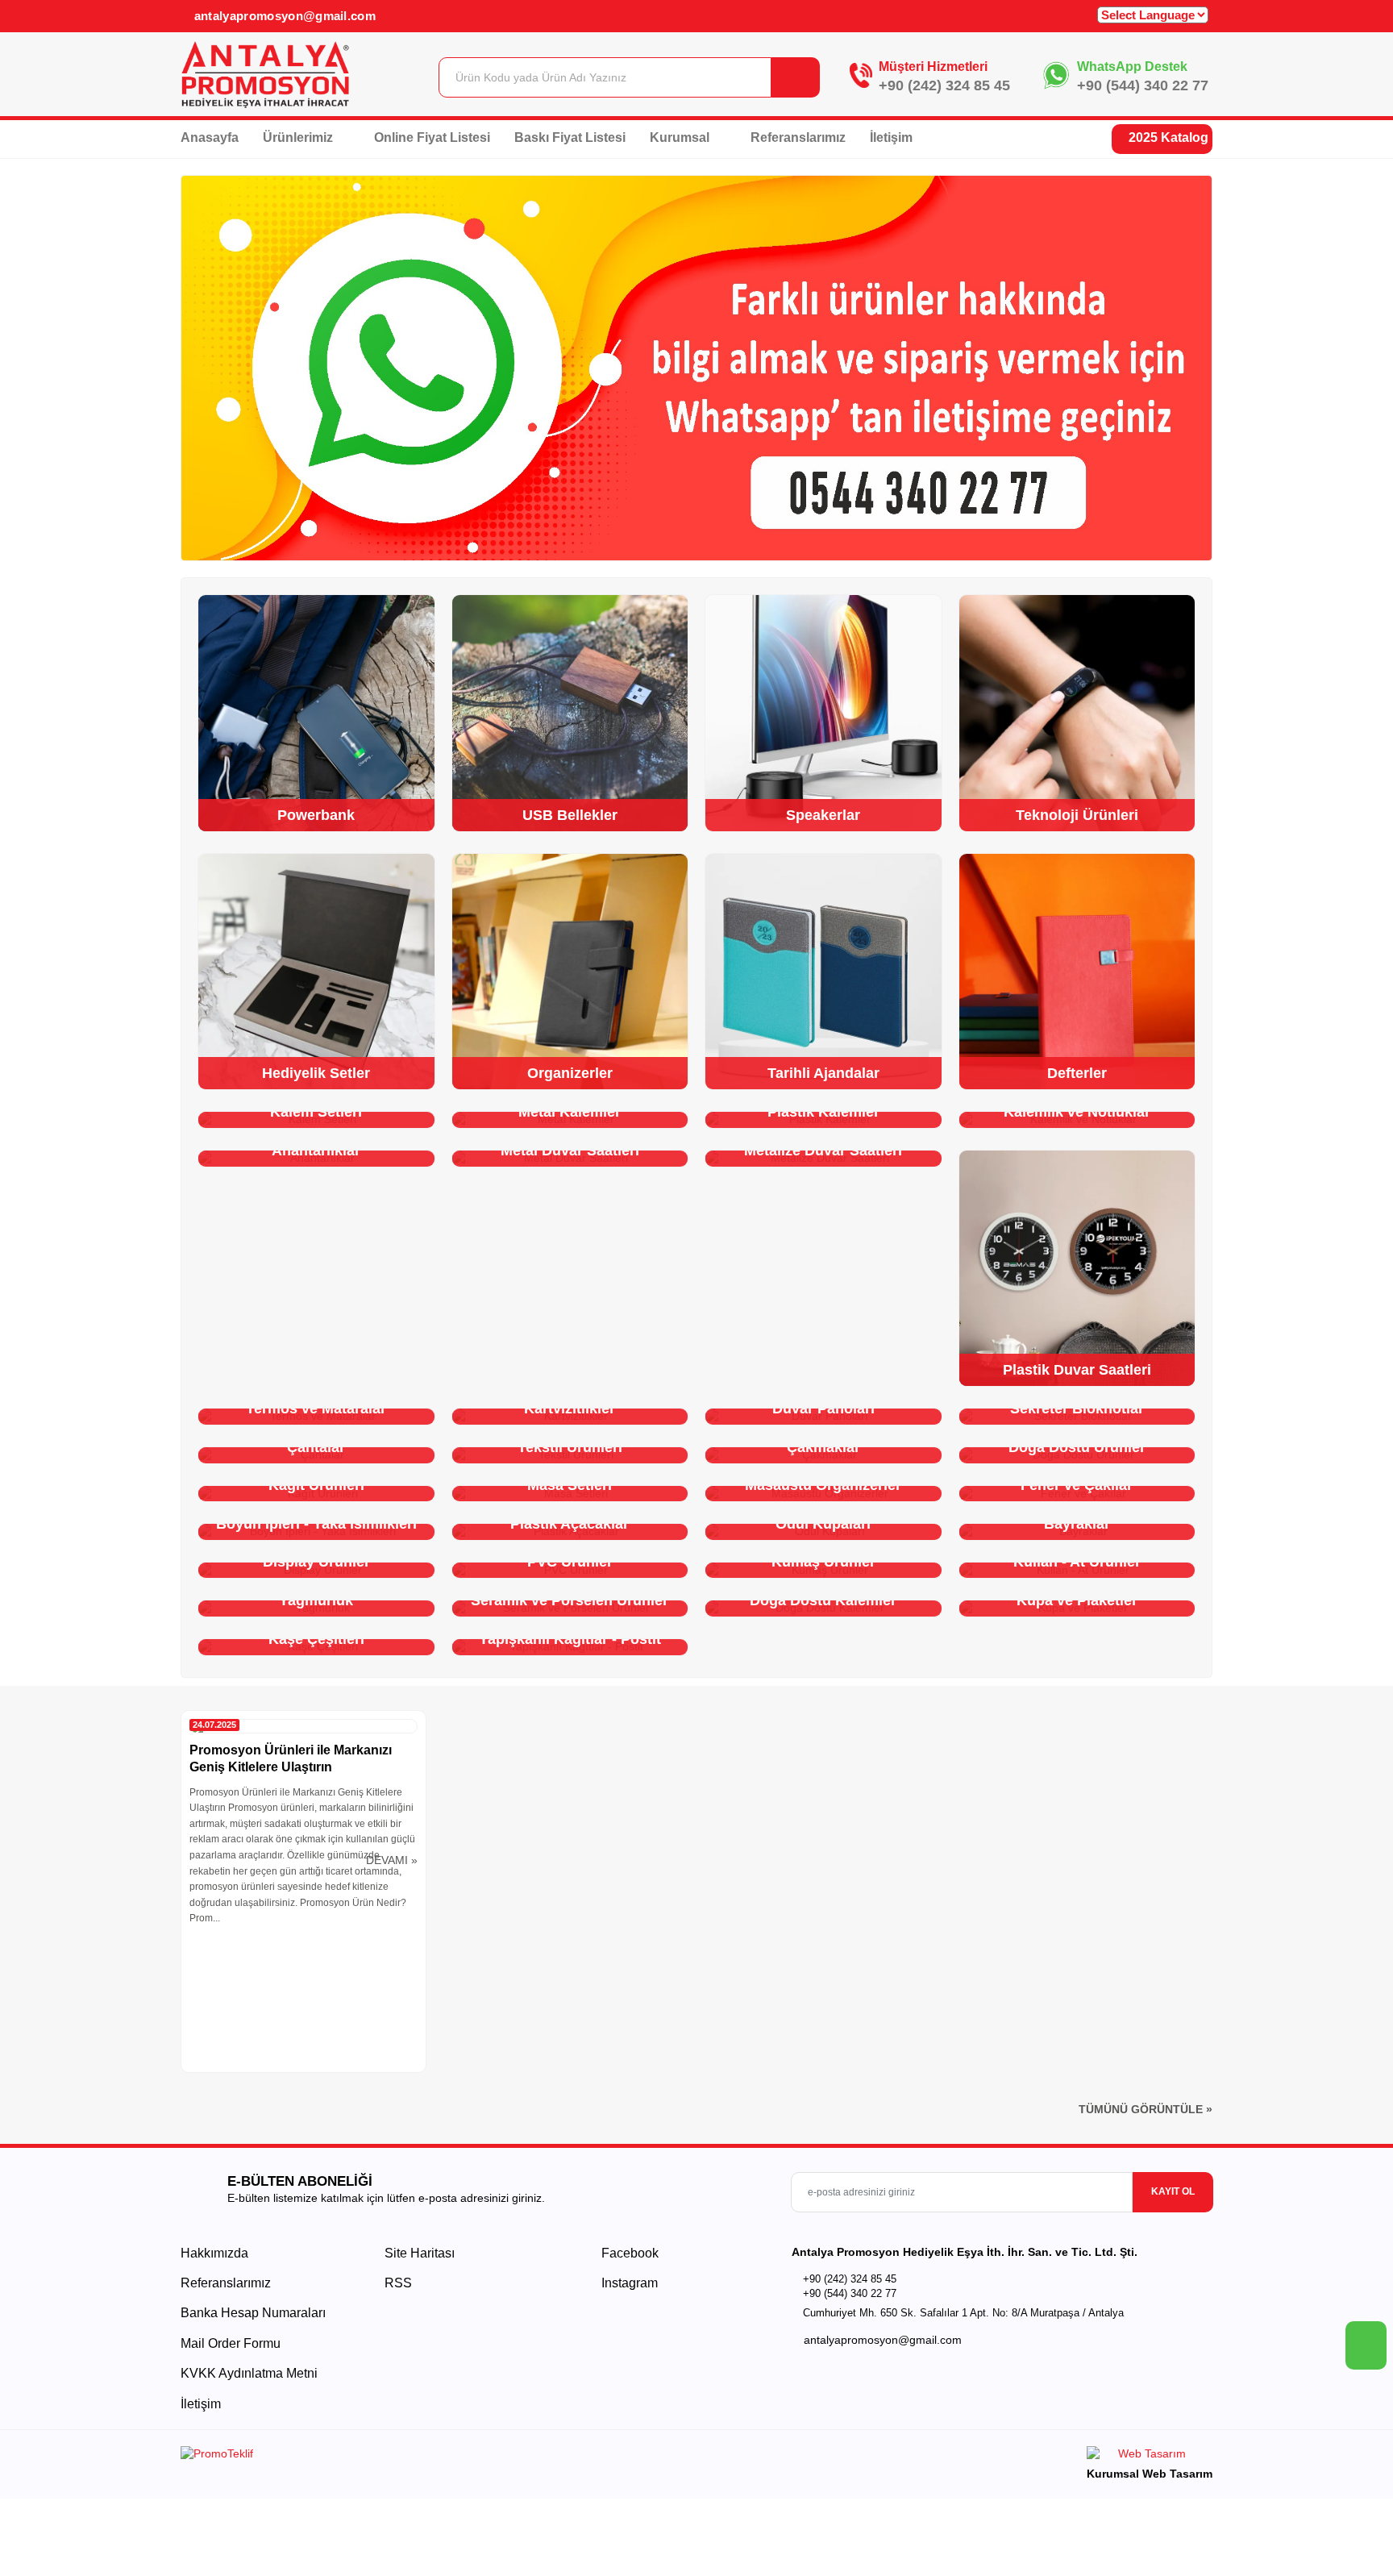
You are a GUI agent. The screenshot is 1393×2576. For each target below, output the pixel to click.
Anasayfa (210, 137)
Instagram (628, 2283)
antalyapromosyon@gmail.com (283, 16)
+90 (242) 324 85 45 (944, 85)
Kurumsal (681, 137)
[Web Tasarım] (1150, 2456)
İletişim (891, 137)
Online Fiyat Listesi (432, 137)
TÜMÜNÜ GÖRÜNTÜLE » (1146, 2109)
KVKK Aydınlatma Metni (249, 2373)
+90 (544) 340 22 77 (1143, 85)
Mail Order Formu (231, 2343)
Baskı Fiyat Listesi (570, 137)
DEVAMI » (392, 1860)
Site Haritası (420, 2253)
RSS (398, 2283)
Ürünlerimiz (299, 137)
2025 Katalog (1167, 137)
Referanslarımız (798, 137)
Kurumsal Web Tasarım (1150, 2474)
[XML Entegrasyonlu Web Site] (435, 2457)
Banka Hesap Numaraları (253, 2313)
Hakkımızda (214, 2253)
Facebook (628, 2253)
